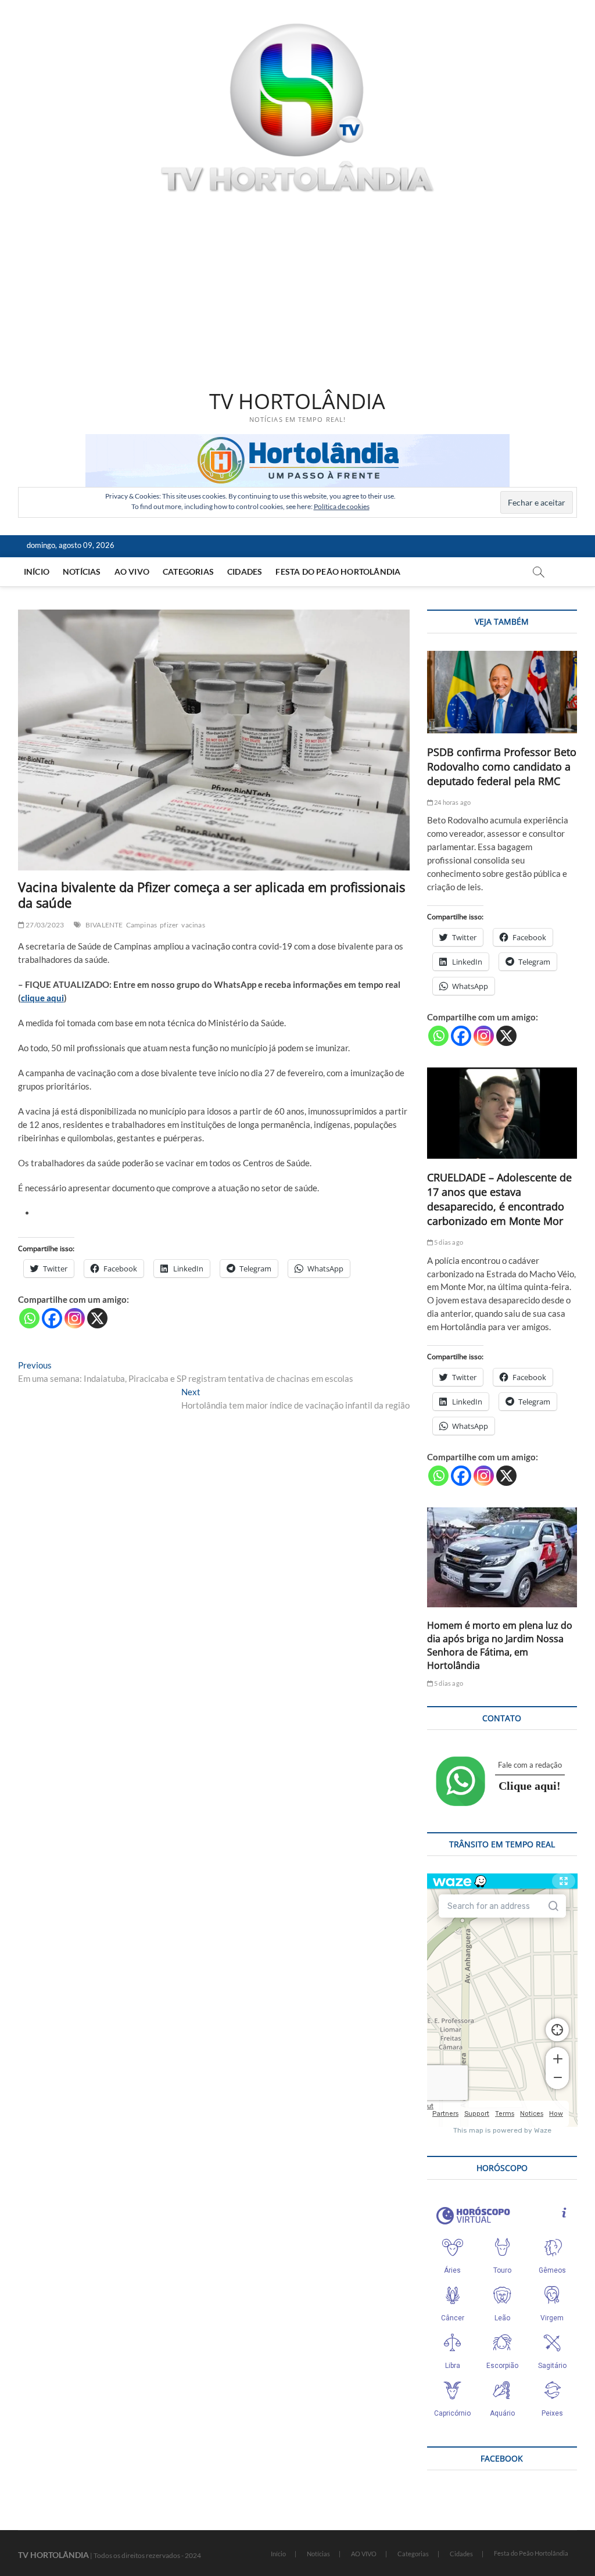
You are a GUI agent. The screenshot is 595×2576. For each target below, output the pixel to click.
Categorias (188, 572)
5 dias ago (448, 1242)
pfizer (169, 925)
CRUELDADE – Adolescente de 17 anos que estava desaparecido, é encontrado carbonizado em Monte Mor (499, 1199)
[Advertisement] (298, 293)
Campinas (142, 925)
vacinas (193, 925)
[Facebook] (52, 1318)
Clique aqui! (530, 1786)
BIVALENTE (104, 925)
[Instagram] (75, 1318)
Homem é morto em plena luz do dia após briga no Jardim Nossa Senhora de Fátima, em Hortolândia (500, 1645)
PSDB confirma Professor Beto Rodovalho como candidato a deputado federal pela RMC (502, 766)
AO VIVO (132, 572)
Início (37, 572)
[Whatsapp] (29, 1318)
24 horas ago (452, 802)
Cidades (245, 572)
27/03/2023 (44, 925)
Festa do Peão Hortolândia (338, 572)
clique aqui (42, 998)
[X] (97, 1318)
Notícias (82, 572)
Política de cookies (342, 506)
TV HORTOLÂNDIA (297, 402)
